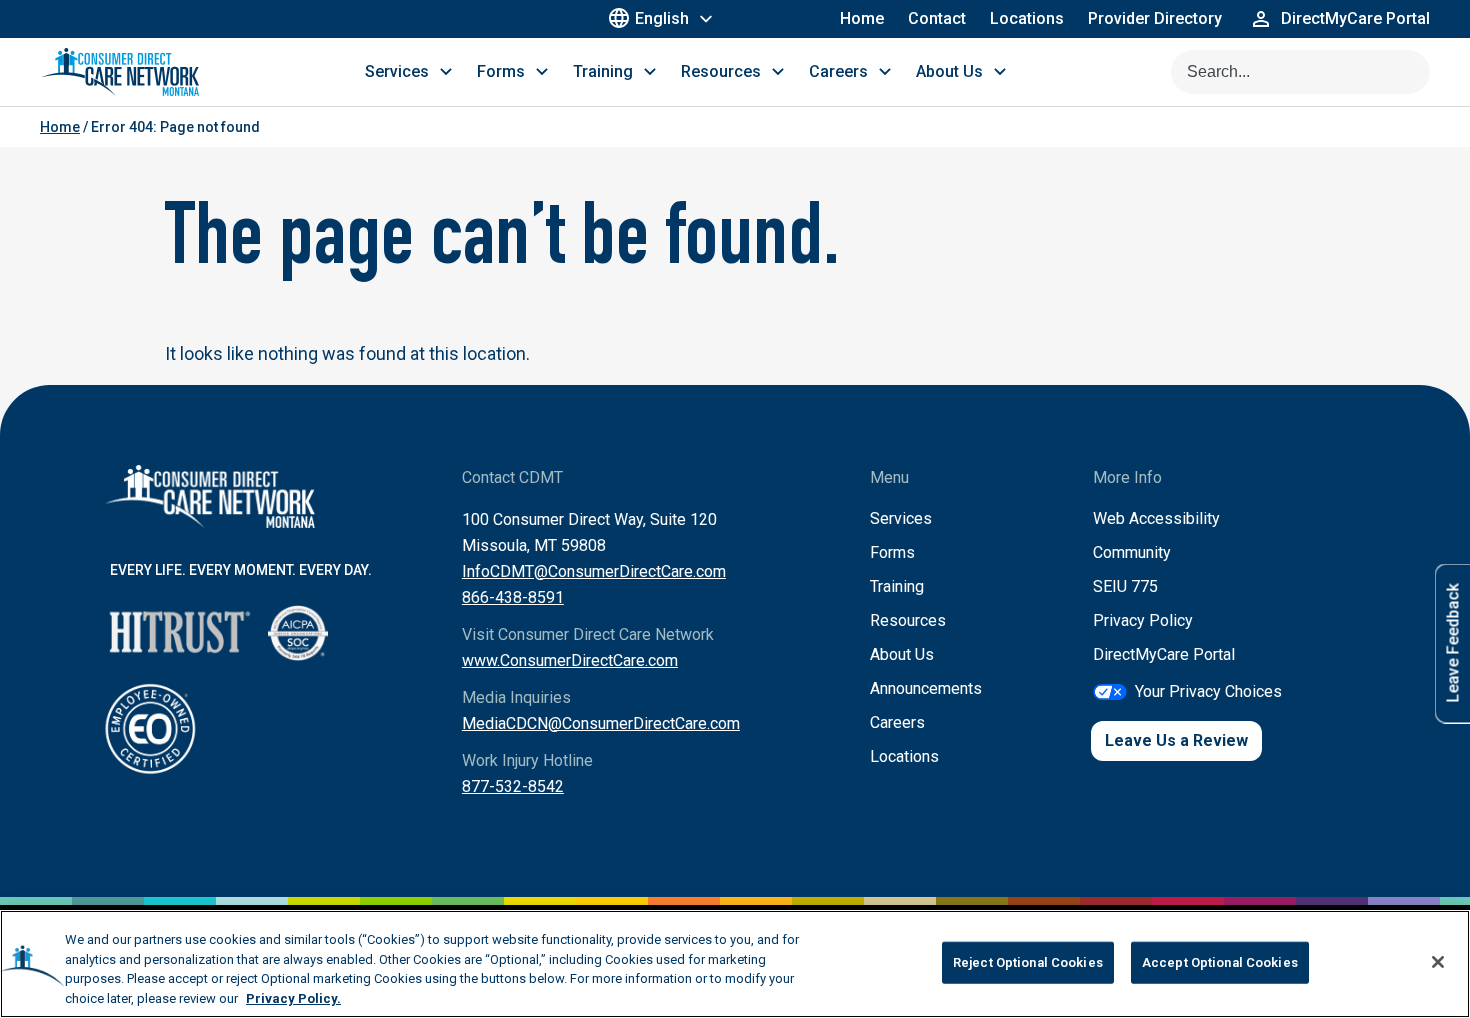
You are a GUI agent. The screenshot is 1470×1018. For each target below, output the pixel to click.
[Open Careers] (885, 72)
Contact (937, 18)
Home (862, 18)
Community (1132, 552)
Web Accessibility (1156, 518)
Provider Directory (1155, 18)
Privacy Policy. (293, 997)
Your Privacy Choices (1208, 691)
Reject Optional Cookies (1028, 962)
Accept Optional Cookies (1220, 962)
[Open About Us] (1000, 72)
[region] (735, 964)
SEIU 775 (1125, 586)
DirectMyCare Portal (1164, 654)
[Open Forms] (542, 72)
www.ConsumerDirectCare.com (570, 660)
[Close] (1438, 962)
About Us (902, 654)
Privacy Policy (1143, 620)
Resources (908, 620)
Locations (1027, 18)
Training (897, 586)
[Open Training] (650, 72)
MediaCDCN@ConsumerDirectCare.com (601, 723)
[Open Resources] (778, 72)
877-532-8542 (513, 786)
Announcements (926, 688)
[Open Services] (446, 72)
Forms (892, 552)
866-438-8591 (513, 597)
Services (901, 518)
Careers (897, 722)
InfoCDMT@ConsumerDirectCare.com (594, 571)
